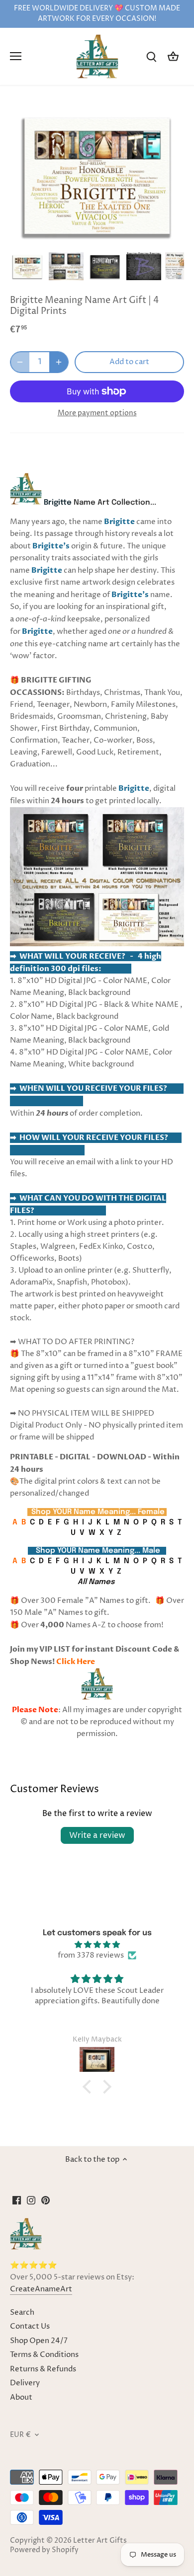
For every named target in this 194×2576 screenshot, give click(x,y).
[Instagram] (31, 2200)
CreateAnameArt (41, 2289)
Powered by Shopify (44, 2550)
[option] (27, 267)
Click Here (76, 1662)
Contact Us (30, 2326)
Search (22, 2312)
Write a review (97, 1835)
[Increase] (59, 362)
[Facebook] (17, 2200)
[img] (97, 1945)
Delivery (25, 2383)
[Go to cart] (173, 56)
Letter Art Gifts (100, 2541)
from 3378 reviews (91, 1955)
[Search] (151, 56)
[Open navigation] (16, 56)
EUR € (20, 2435)
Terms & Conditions (44, 2355)
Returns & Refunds (43, 2369)
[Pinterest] (46, 2200)
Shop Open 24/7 (39, 2341)
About (21, 2397)
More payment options (97, 413)
